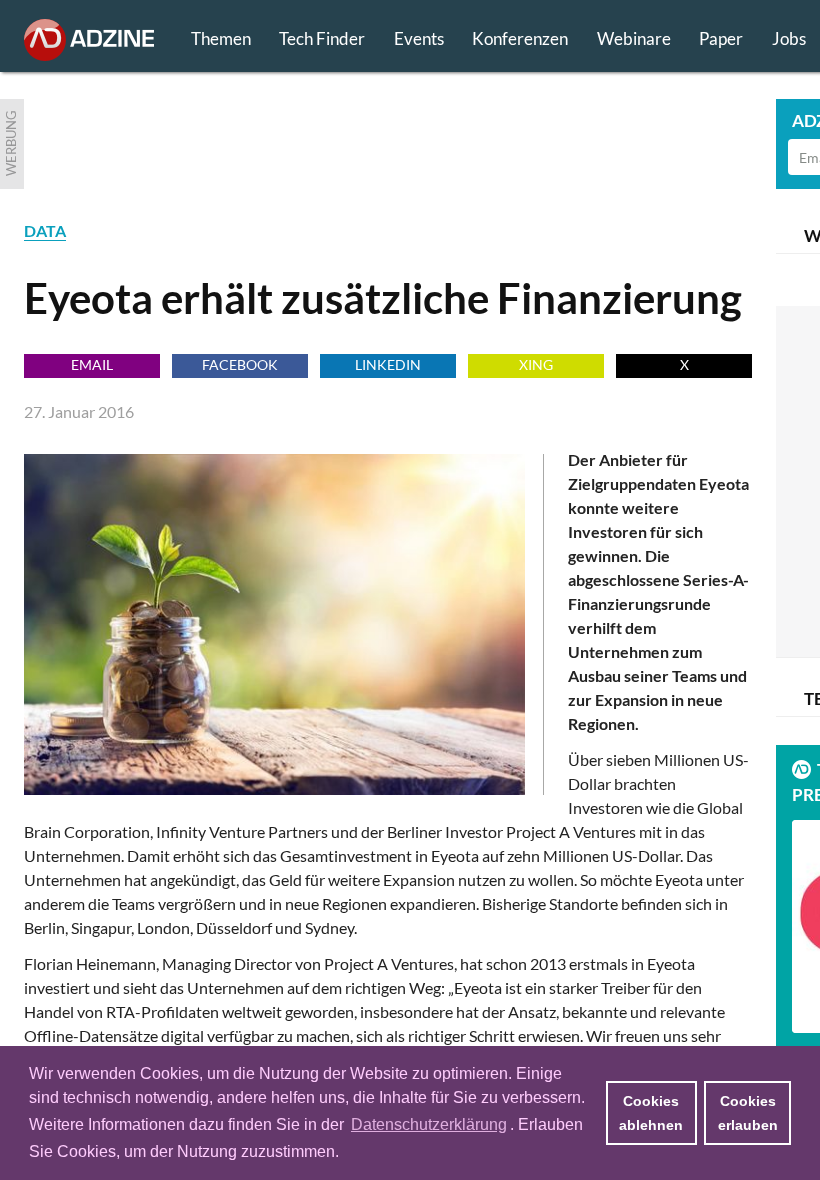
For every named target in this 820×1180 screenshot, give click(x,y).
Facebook (240, 364)
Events (419, 38)
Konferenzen (520, 38)
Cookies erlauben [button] (748, 1113)
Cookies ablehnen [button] (651, 1113)
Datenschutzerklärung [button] (429, 1124)
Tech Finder (322, 38)
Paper (721, 38)
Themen (221, 38)
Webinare (634, 38)
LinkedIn (388, 364)
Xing (536, 364)
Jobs (789, 38)
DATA (45, 230)
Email (92, 364)
